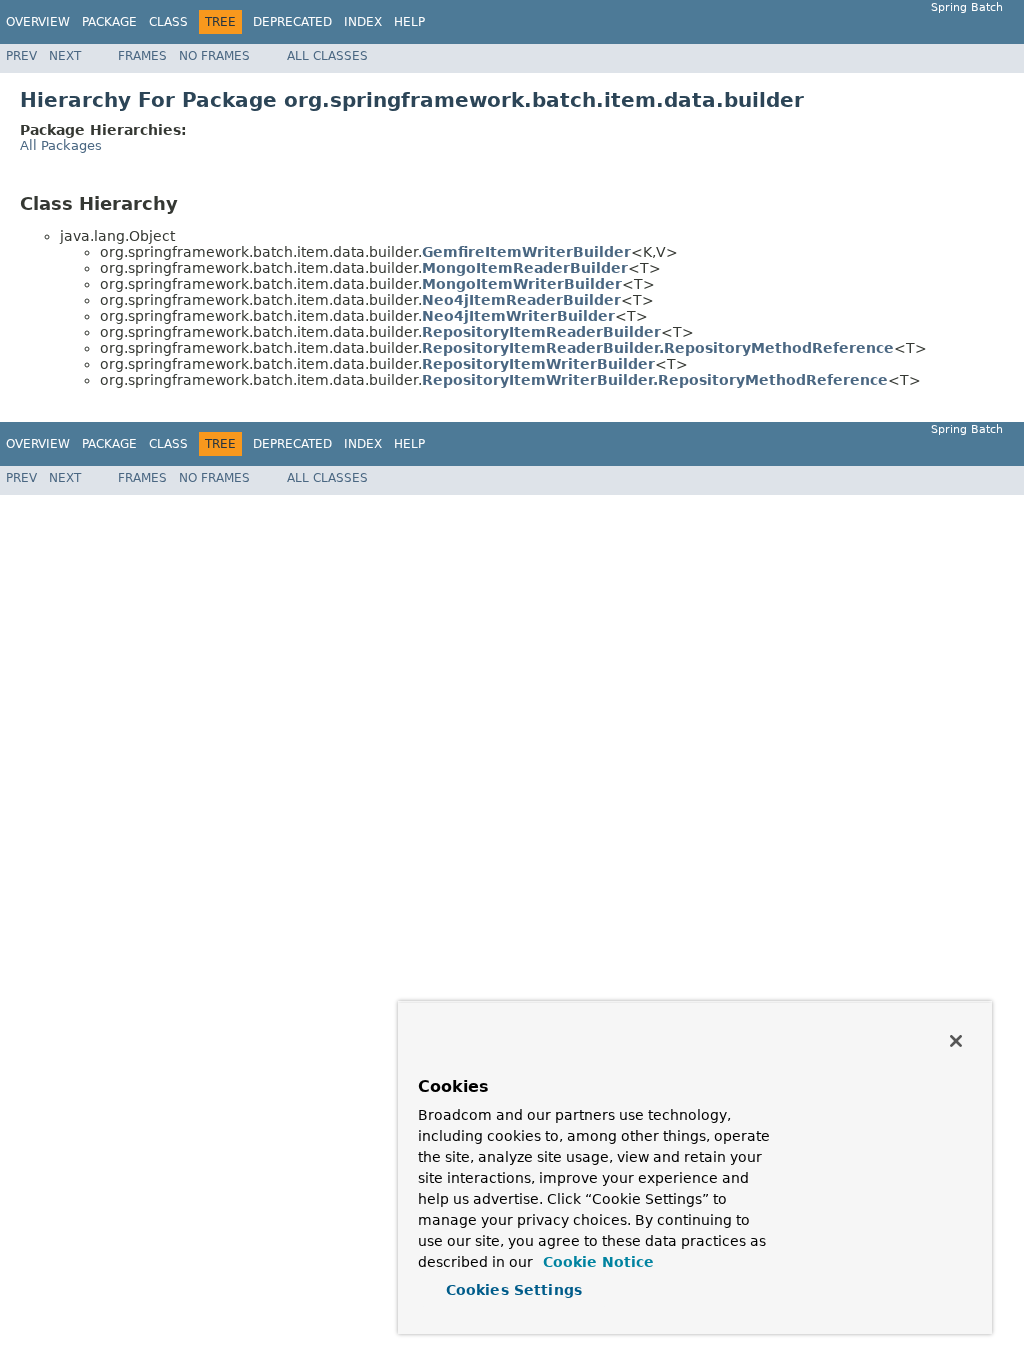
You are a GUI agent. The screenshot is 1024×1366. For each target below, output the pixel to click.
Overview (38, 22)
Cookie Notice (596, 1262)
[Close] (956, 1041)
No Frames (214, 56)
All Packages (61, 145)
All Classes (327, 56)
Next (65, 56)
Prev (21, 56)
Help (409, 22)
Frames (142, 56)
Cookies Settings (514, 1290)
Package (109, 22)
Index (363, 22)
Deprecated (292, 22)
